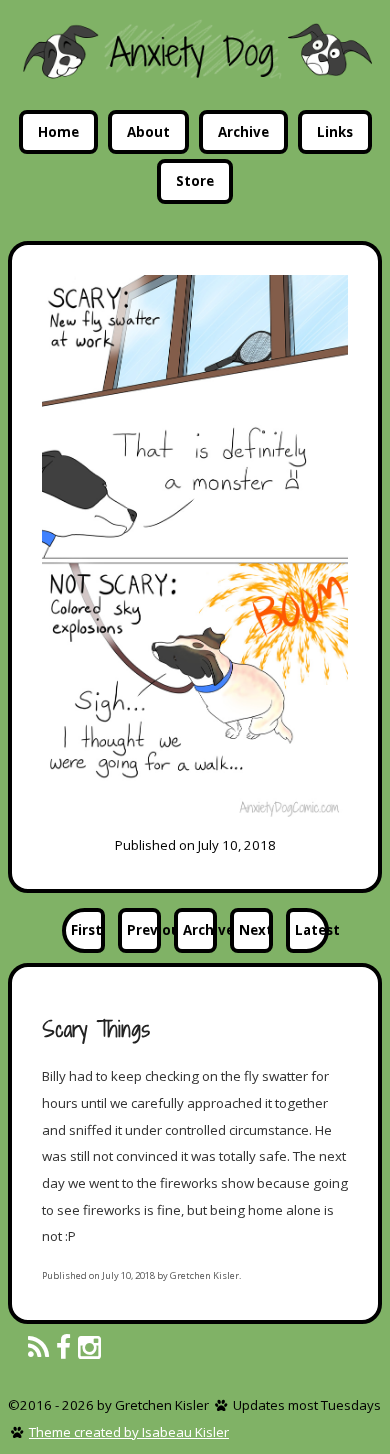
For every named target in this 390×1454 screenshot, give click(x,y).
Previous (144, 930)
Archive (243, 132)
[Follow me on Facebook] (63, 1348)
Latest (312, 930)
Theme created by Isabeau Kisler (129, 1432)
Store (195, 181)
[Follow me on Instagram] (89, 1348)
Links (335, 132)
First (86, 930)
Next (256, 930)
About (148, 132)
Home (58, 132)
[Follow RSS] (38, 1348)
